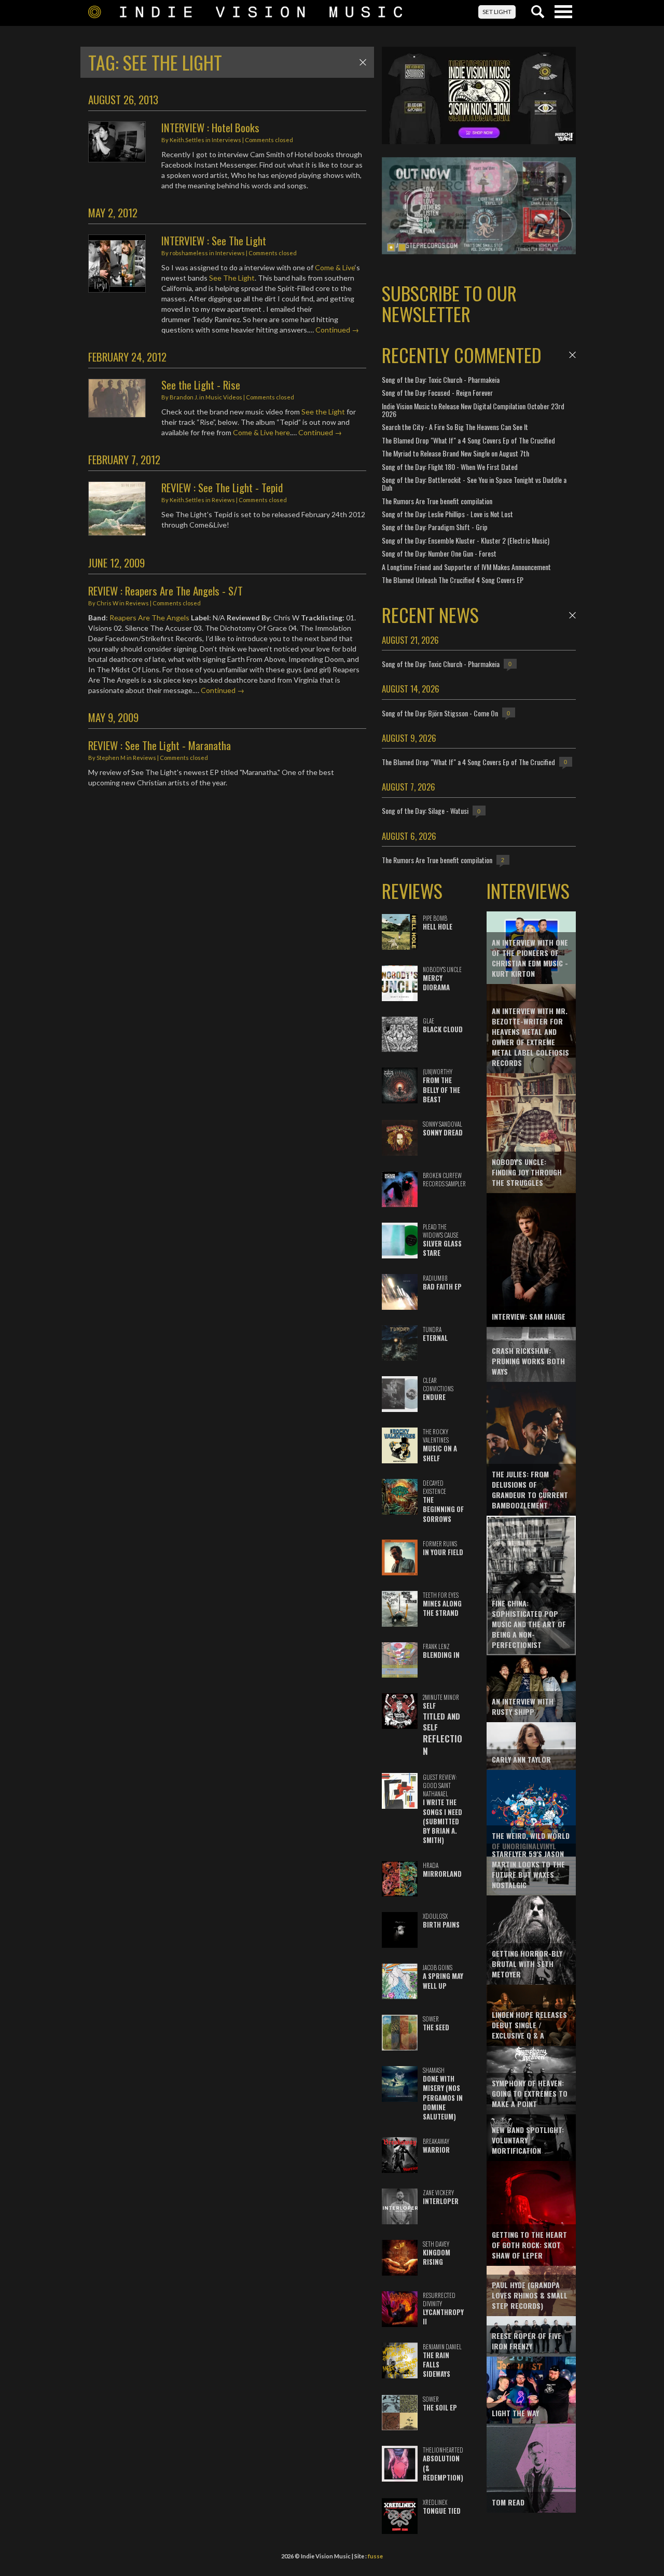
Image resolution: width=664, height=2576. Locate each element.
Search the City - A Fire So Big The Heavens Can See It (455, 427)
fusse (375, 2556)
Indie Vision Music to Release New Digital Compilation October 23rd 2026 (473, 410)
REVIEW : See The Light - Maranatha (160, 745)
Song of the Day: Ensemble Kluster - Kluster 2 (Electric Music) (466, 540)
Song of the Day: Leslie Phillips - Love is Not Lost (447, 514)
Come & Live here (261, 432)
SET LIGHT (497, 12)
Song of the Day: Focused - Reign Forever (437, 392)
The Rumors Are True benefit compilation (437, 501)
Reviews (223, 500)
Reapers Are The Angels (149, 618)
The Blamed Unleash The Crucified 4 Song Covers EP (453, 580)
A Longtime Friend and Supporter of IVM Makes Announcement (466, 567)
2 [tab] (402, 247)
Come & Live (335, 267)
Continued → (337, 330)
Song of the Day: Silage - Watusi (425, 811)
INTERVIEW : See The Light (214, 240)
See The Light (232, 278)
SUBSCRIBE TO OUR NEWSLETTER (449, 303)
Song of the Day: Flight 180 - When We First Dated (450, 467)
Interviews (226, 140)
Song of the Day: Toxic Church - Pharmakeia (441, 379)
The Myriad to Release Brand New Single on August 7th (455, 453)
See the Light (323, 412)
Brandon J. (184, 397)
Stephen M (111, 758)
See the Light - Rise (201, 385)
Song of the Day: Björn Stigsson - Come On (440, 713)
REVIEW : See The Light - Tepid (222, 487)
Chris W (107, 603)
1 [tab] (391, 247)
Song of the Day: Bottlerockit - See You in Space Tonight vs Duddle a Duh (474, 483)
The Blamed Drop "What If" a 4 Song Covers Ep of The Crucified (468, 440)
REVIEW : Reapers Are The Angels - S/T (165, 591)
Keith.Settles (187, 140)
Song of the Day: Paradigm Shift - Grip (435, 527)
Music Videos (224, 397)
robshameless (189, 253)
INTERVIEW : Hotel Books (210, 127)
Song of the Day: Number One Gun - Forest (439, 553)
